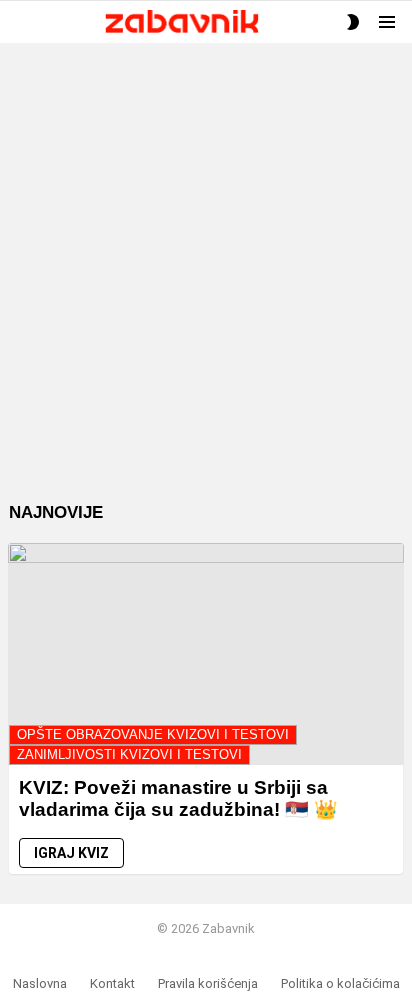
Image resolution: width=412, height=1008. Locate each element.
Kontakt (112, 983)
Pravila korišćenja (208, 983)
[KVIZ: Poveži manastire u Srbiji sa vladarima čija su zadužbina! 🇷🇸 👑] (206, 654)
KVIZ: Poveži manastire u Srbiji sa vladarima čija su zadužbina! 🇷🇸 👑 (178, 798)
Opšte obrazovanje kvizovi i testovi (153, 734)
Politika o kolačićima (340, 983)
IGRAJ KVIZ (71, 853)
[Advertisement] (206, 288)
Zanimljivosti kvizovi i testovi (129, 754)
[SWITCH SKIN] (353, 22)
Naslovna (40, 983)
